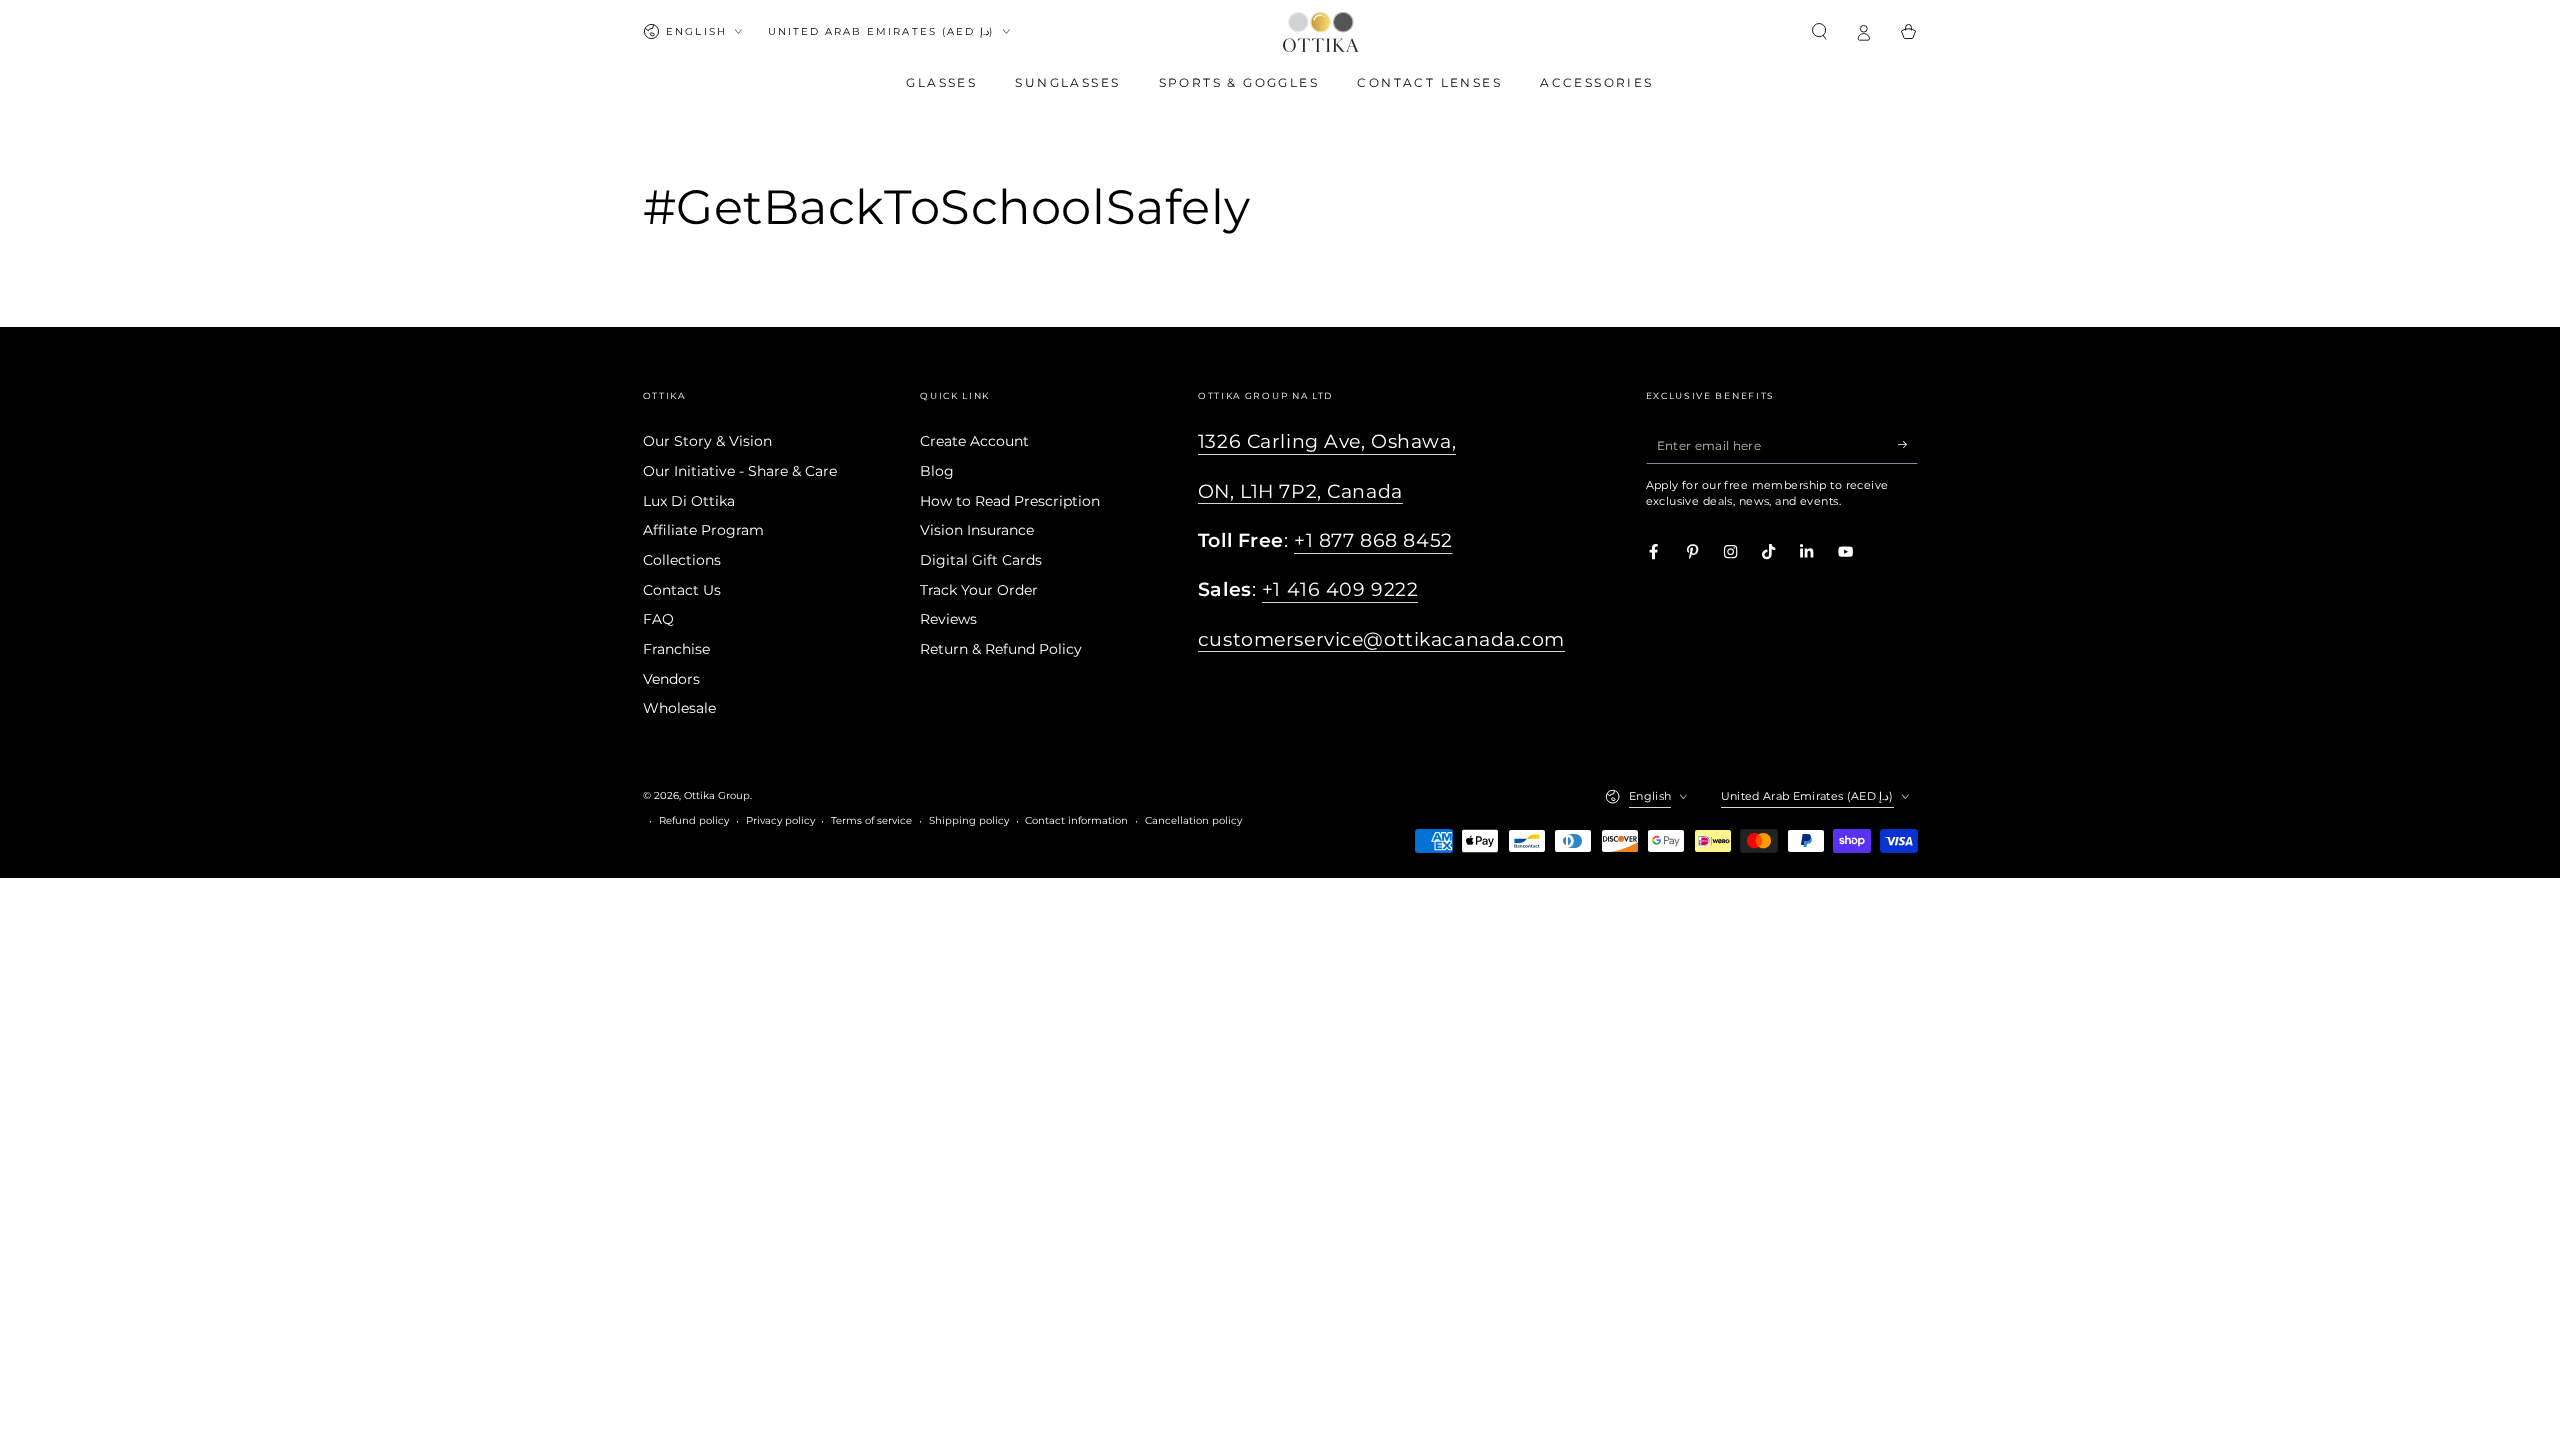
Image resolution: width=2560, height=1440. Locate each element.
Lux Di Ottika (689, 501)
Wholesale (679, 708)
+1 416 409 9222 (1340, 589)
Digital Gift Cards (981, 560)
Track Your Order (979, 590)
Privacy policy (780, 820)
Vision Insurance (977, 530)
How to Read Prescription (1010, 501)
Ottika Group (717, 795)
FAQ (658, 619)
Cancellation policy (1193, 820)
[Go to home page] (1321, 32)
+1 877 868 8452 (1373, 540)
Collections (682, 560)
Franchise (676, 649)
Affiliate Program (703, 530)
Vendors (671, 679)
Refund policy (694, 820)
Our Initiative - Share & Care (740, 471)
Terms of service (871, 820)
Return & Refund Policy (1001, 649)
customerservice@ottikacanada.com (1381, 639)
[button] (1820, 31)
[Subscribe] (1908, 444)
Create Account (974, 441)
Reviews (948, 619)
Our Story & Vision (707, 441)
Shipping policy (969, 820)
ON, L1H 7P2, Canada (1300, 491)
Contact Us (682, 590)
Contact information (1076, 820)
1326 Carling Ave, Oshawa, (1327, 441)
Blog (937, 471)
